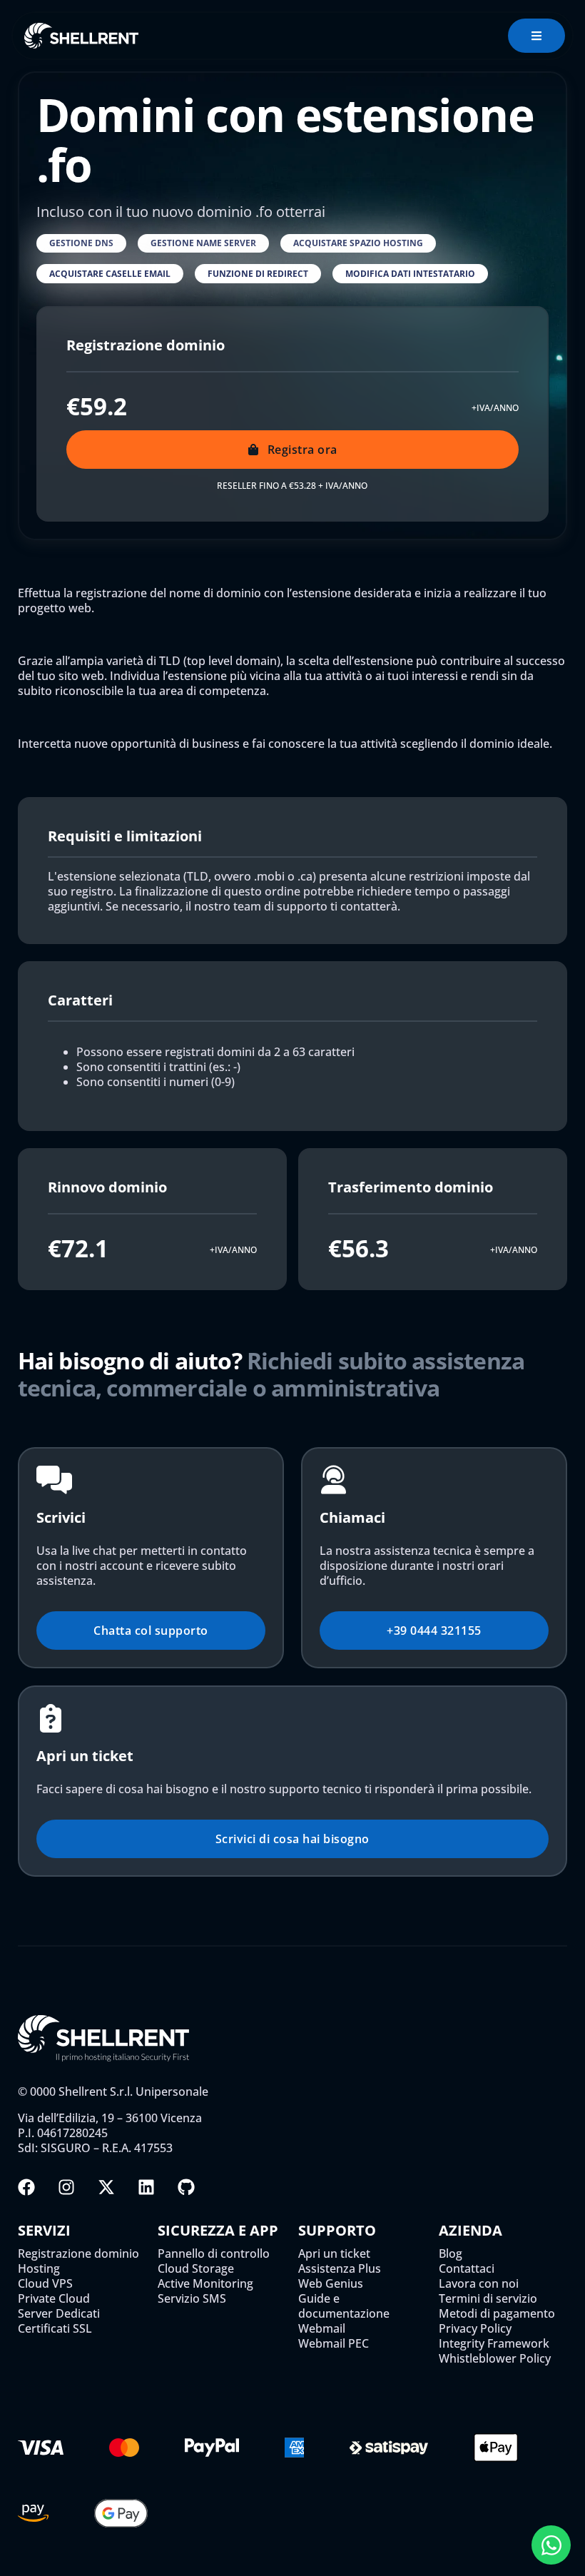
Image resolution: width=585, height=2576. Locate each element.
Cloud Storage (196, 2269)
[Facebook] (26, 2187)
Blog (451, 2254)
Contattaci (467, 2269)
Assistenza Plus (340, 2269)
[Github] (186, 2187)
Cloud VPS (45, 2284)
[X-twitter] (106, 2187)
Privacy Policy (475, 2329)
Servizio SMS (192, 2299)
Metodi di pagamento (497, 2314)
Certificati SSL (55, 2329)
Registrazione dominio (78, 2254)
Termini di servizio (488, 2299)
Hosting (39, 2269)
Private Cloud (54, 2299)
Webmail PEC (334, 2344)
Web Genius (331, 2284)
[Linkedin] (146, 2187)
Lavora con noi (479, 2284)
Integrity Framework (494, 2344)
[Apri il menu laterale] (536, 36)
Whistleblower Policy (495, 2359)
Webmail (322, 2329)
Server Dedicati (59, 2314)
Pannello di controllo (214, 2254)
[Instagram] (66, 2187)
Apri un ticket (334, 2254)
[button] (81, 243)
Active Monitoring (205, 2284)
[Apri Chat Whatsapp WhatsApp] (551, 2545)
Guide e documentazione (344, 2306)
